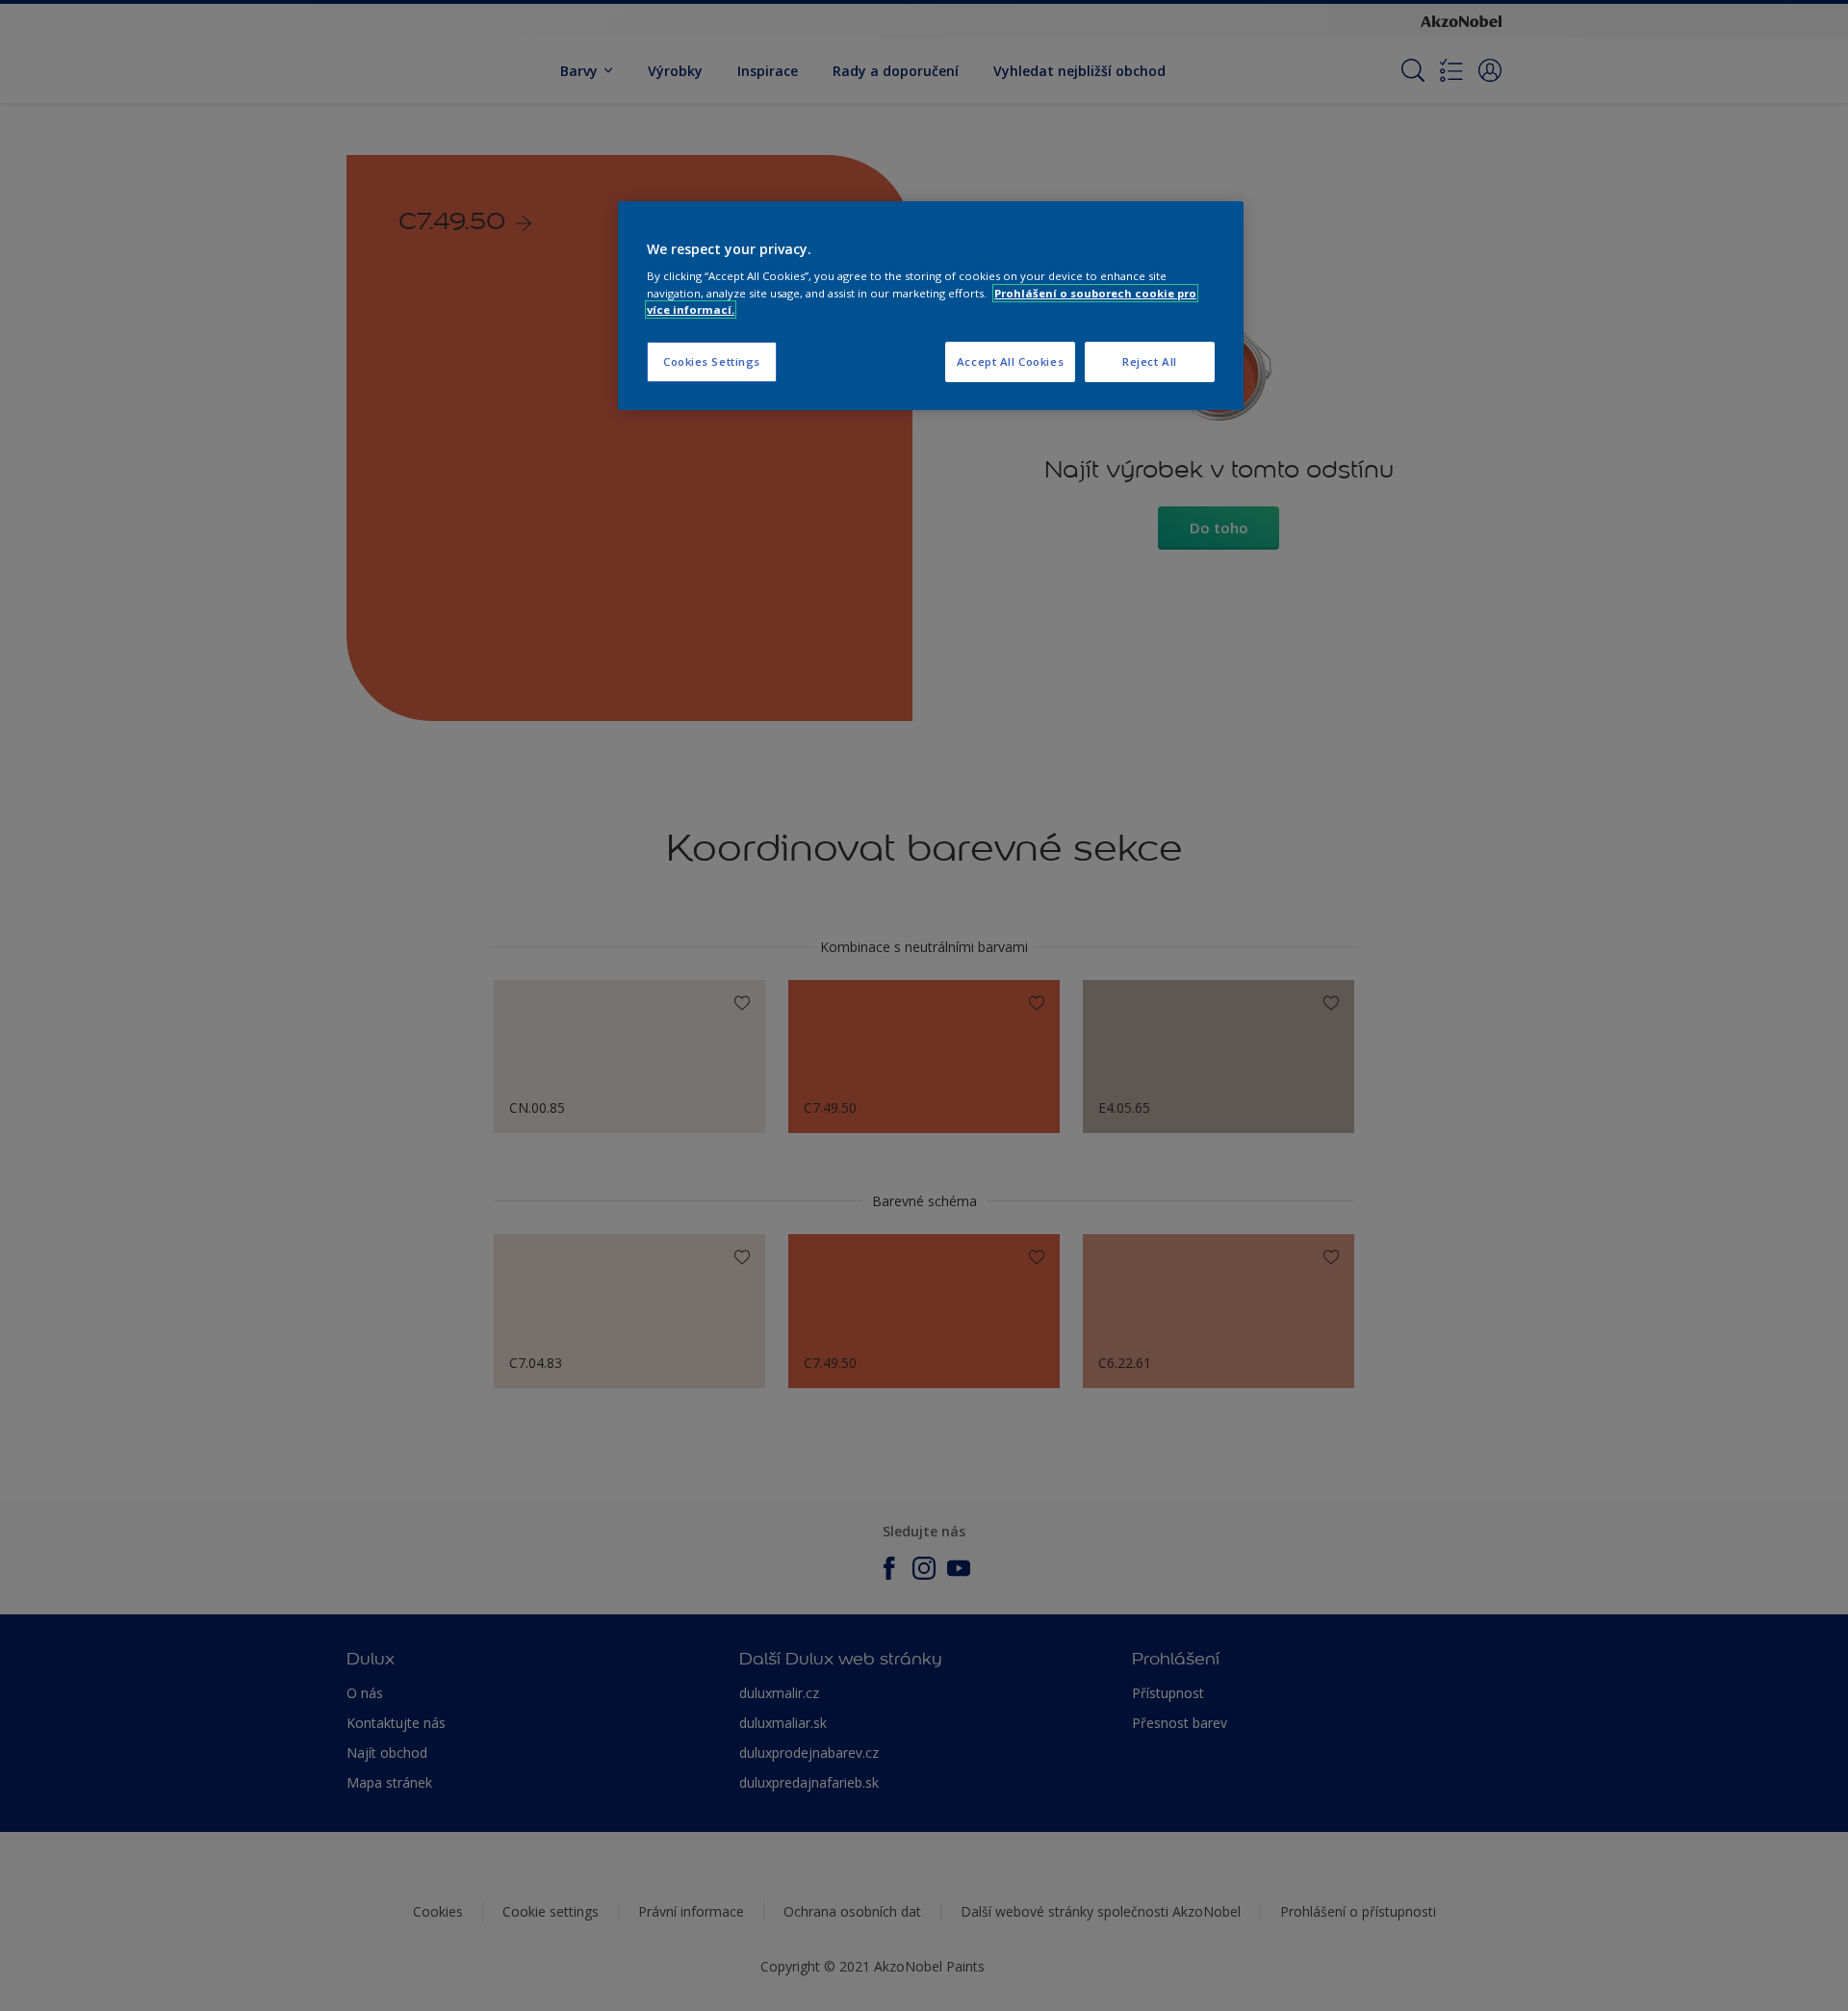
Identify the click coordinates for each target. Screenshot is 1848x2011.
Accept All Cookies (1010, 361)
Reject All (1150, 361)
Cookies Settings (712, 361)
